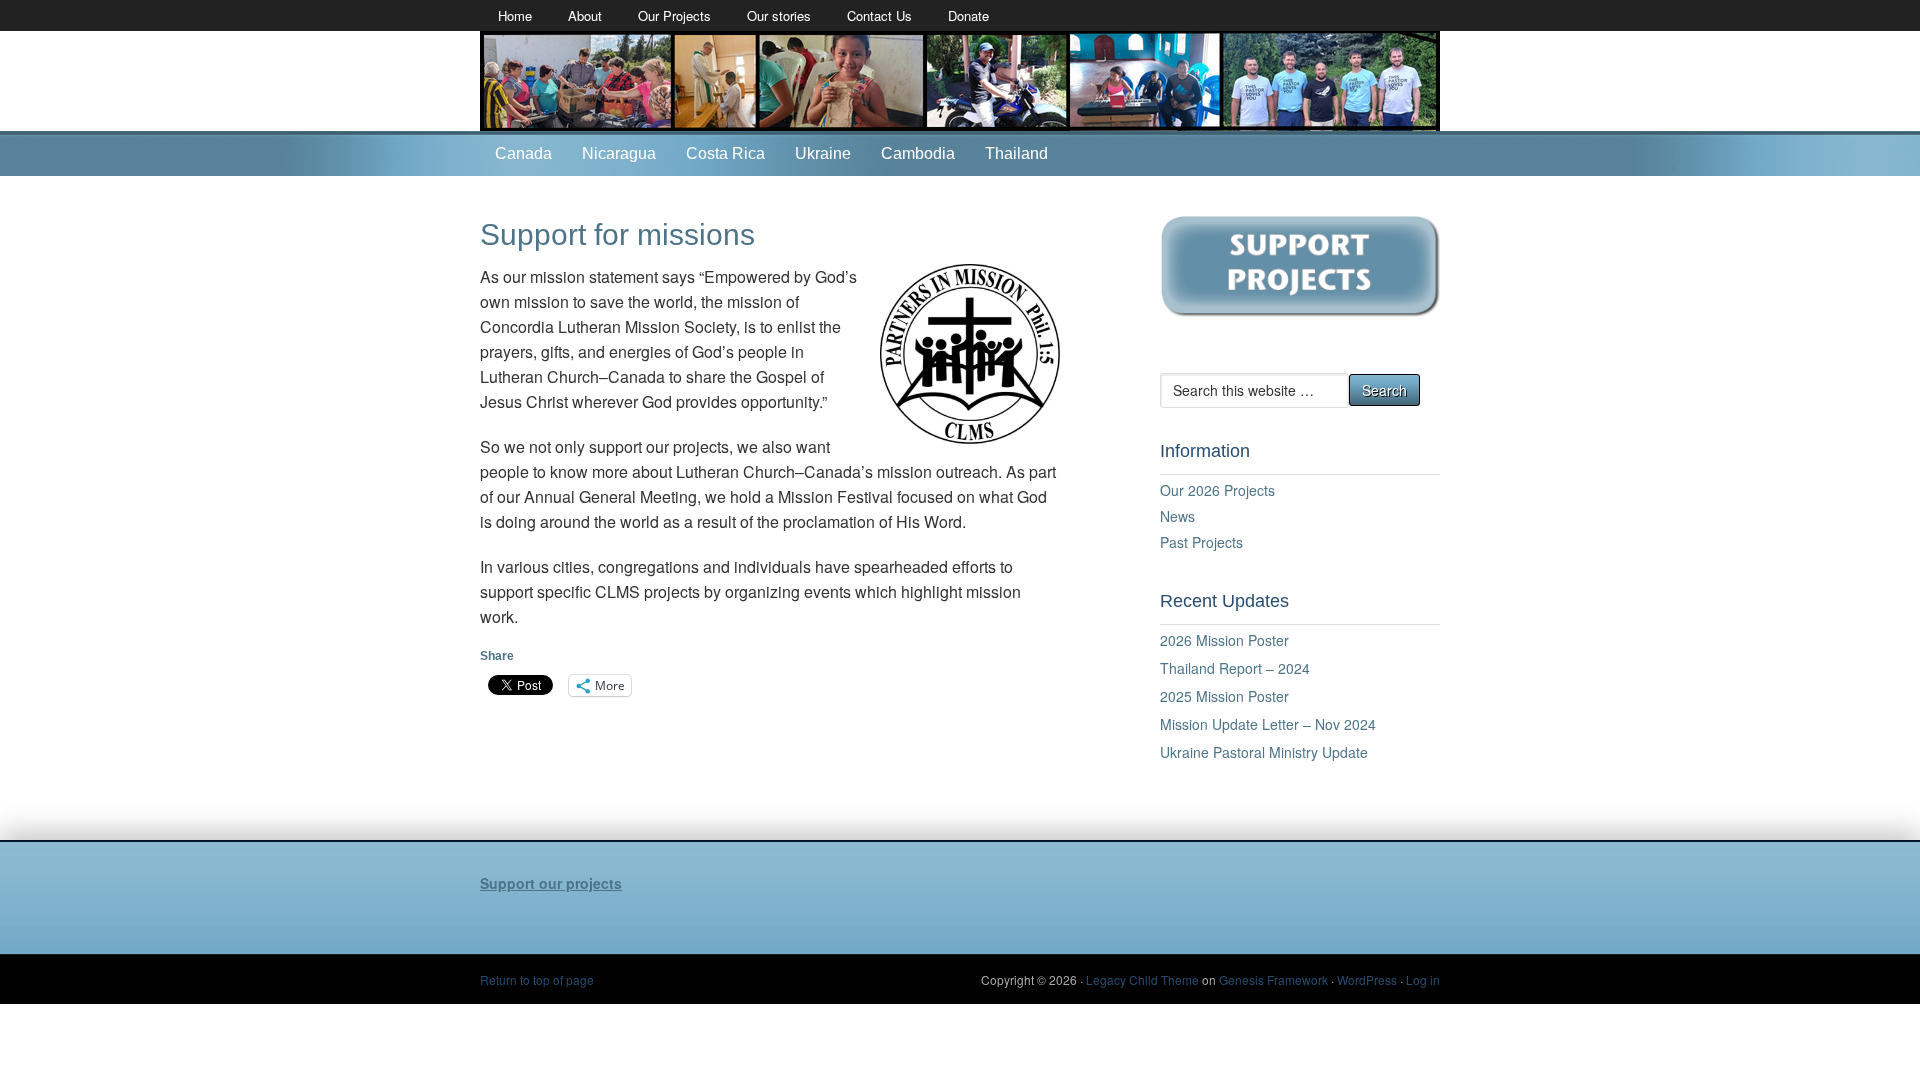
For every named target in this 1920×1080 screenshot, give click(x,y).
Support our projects (551, 883)
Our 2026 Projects (1217, 490)
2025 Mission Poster (1224, 696)
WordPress (1367, 979)
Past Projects (1201, 542)
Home (515, 15)
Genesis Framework (1273, 979)
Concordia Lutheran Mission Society (960, 81)
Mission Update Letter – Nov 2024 (1268, 724)
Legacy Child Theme (1142, 979)
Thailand (1016, 153)
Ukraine (823, 153)
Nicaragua (619, 153)
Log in (1423, 979)
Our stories (779, 15)
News (1177, 516)
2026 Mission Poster (1224, 640)
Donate (968, 15)
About (585, 15)
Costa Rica (725, 153)
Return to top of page (537, 979)
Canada (523, 153)
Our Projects (674, 15)
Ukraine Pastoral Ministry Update (1264, 752)
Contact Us (879, 15)
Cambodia (918, 153)
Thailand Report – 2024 (1235, 668)
